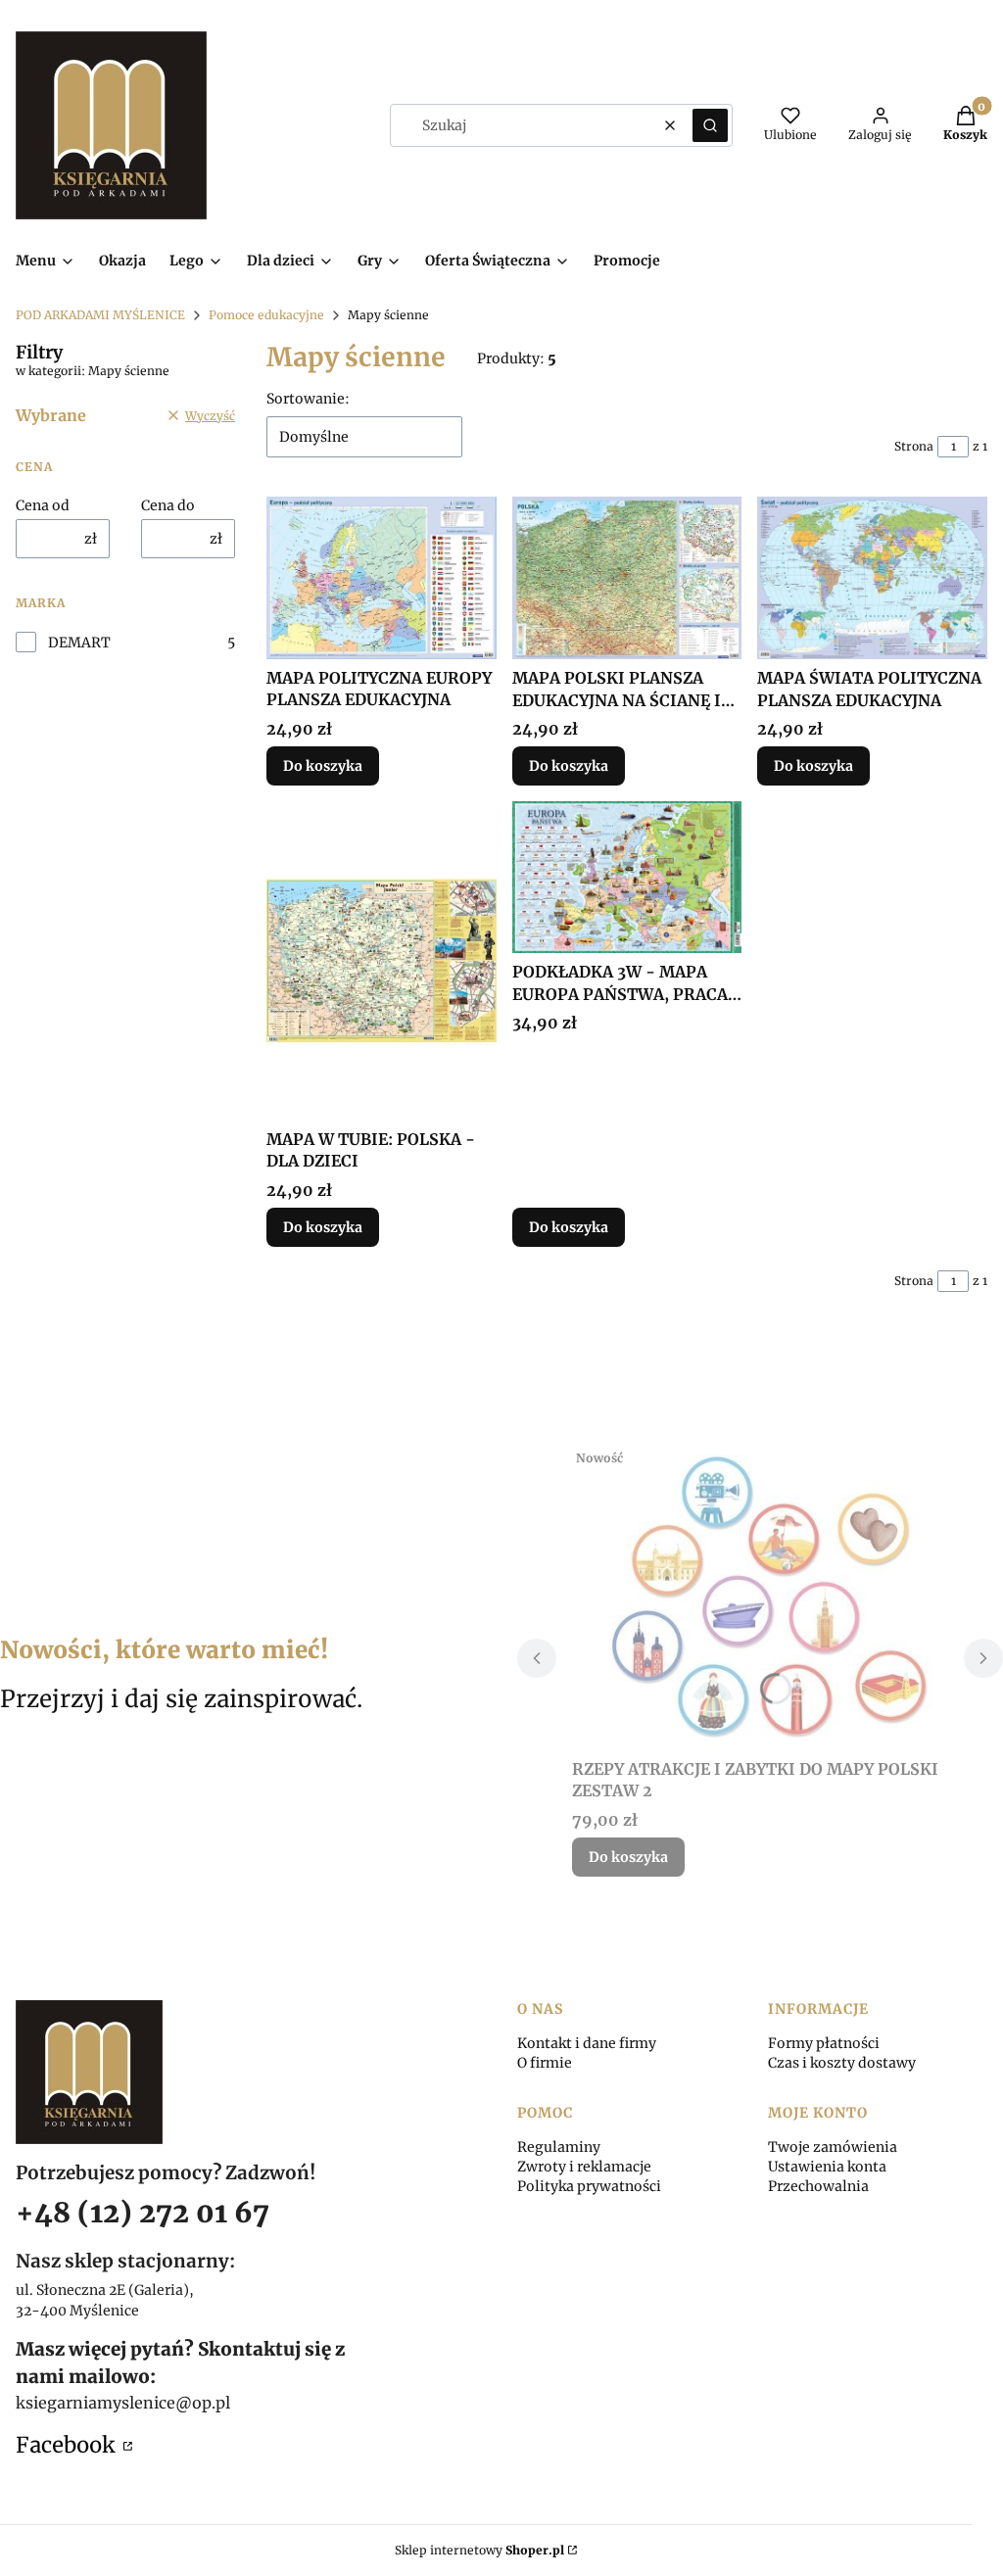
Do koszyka (323, 766)
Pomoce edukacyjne (266, 315)
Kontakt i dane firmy (587, 2043)
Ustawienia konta (827, 2167)
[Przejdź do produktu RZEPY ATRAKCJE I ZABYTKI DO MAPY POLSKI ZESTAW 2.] (760, 1596)
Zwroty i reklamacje (584, 2167)
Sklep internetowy (479, 2550)
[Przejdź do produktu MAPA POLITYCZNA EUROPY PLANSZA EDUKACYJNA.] (382, 578)
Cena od (43, 505)
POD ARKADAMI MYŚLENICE (100, 315)
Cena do (168, 505)
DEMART (79, 643)
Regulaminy (559, 2147)
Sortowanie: (308, 399)
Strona (914, 446)
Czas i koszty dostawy (842, 2063)
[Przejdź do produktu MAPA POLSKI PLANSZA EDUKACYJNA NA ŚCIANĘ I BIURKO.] (627, 578)
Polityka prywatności (589, 2186)
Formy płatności (824, 2043)
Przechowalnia (818, 2186)
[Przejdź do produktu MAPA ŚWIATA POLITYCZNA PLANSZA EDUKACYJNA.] (872, 578)
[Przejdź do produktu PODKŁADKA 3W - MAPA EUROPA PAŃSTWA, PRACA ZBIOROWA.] (627, 877)
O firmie (545, 2063)
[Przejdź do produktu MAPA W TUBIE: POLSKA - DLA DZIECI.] (382, 961)
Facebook (68, 2445)
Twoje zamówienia (833, 2147)
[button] (710, 125)
